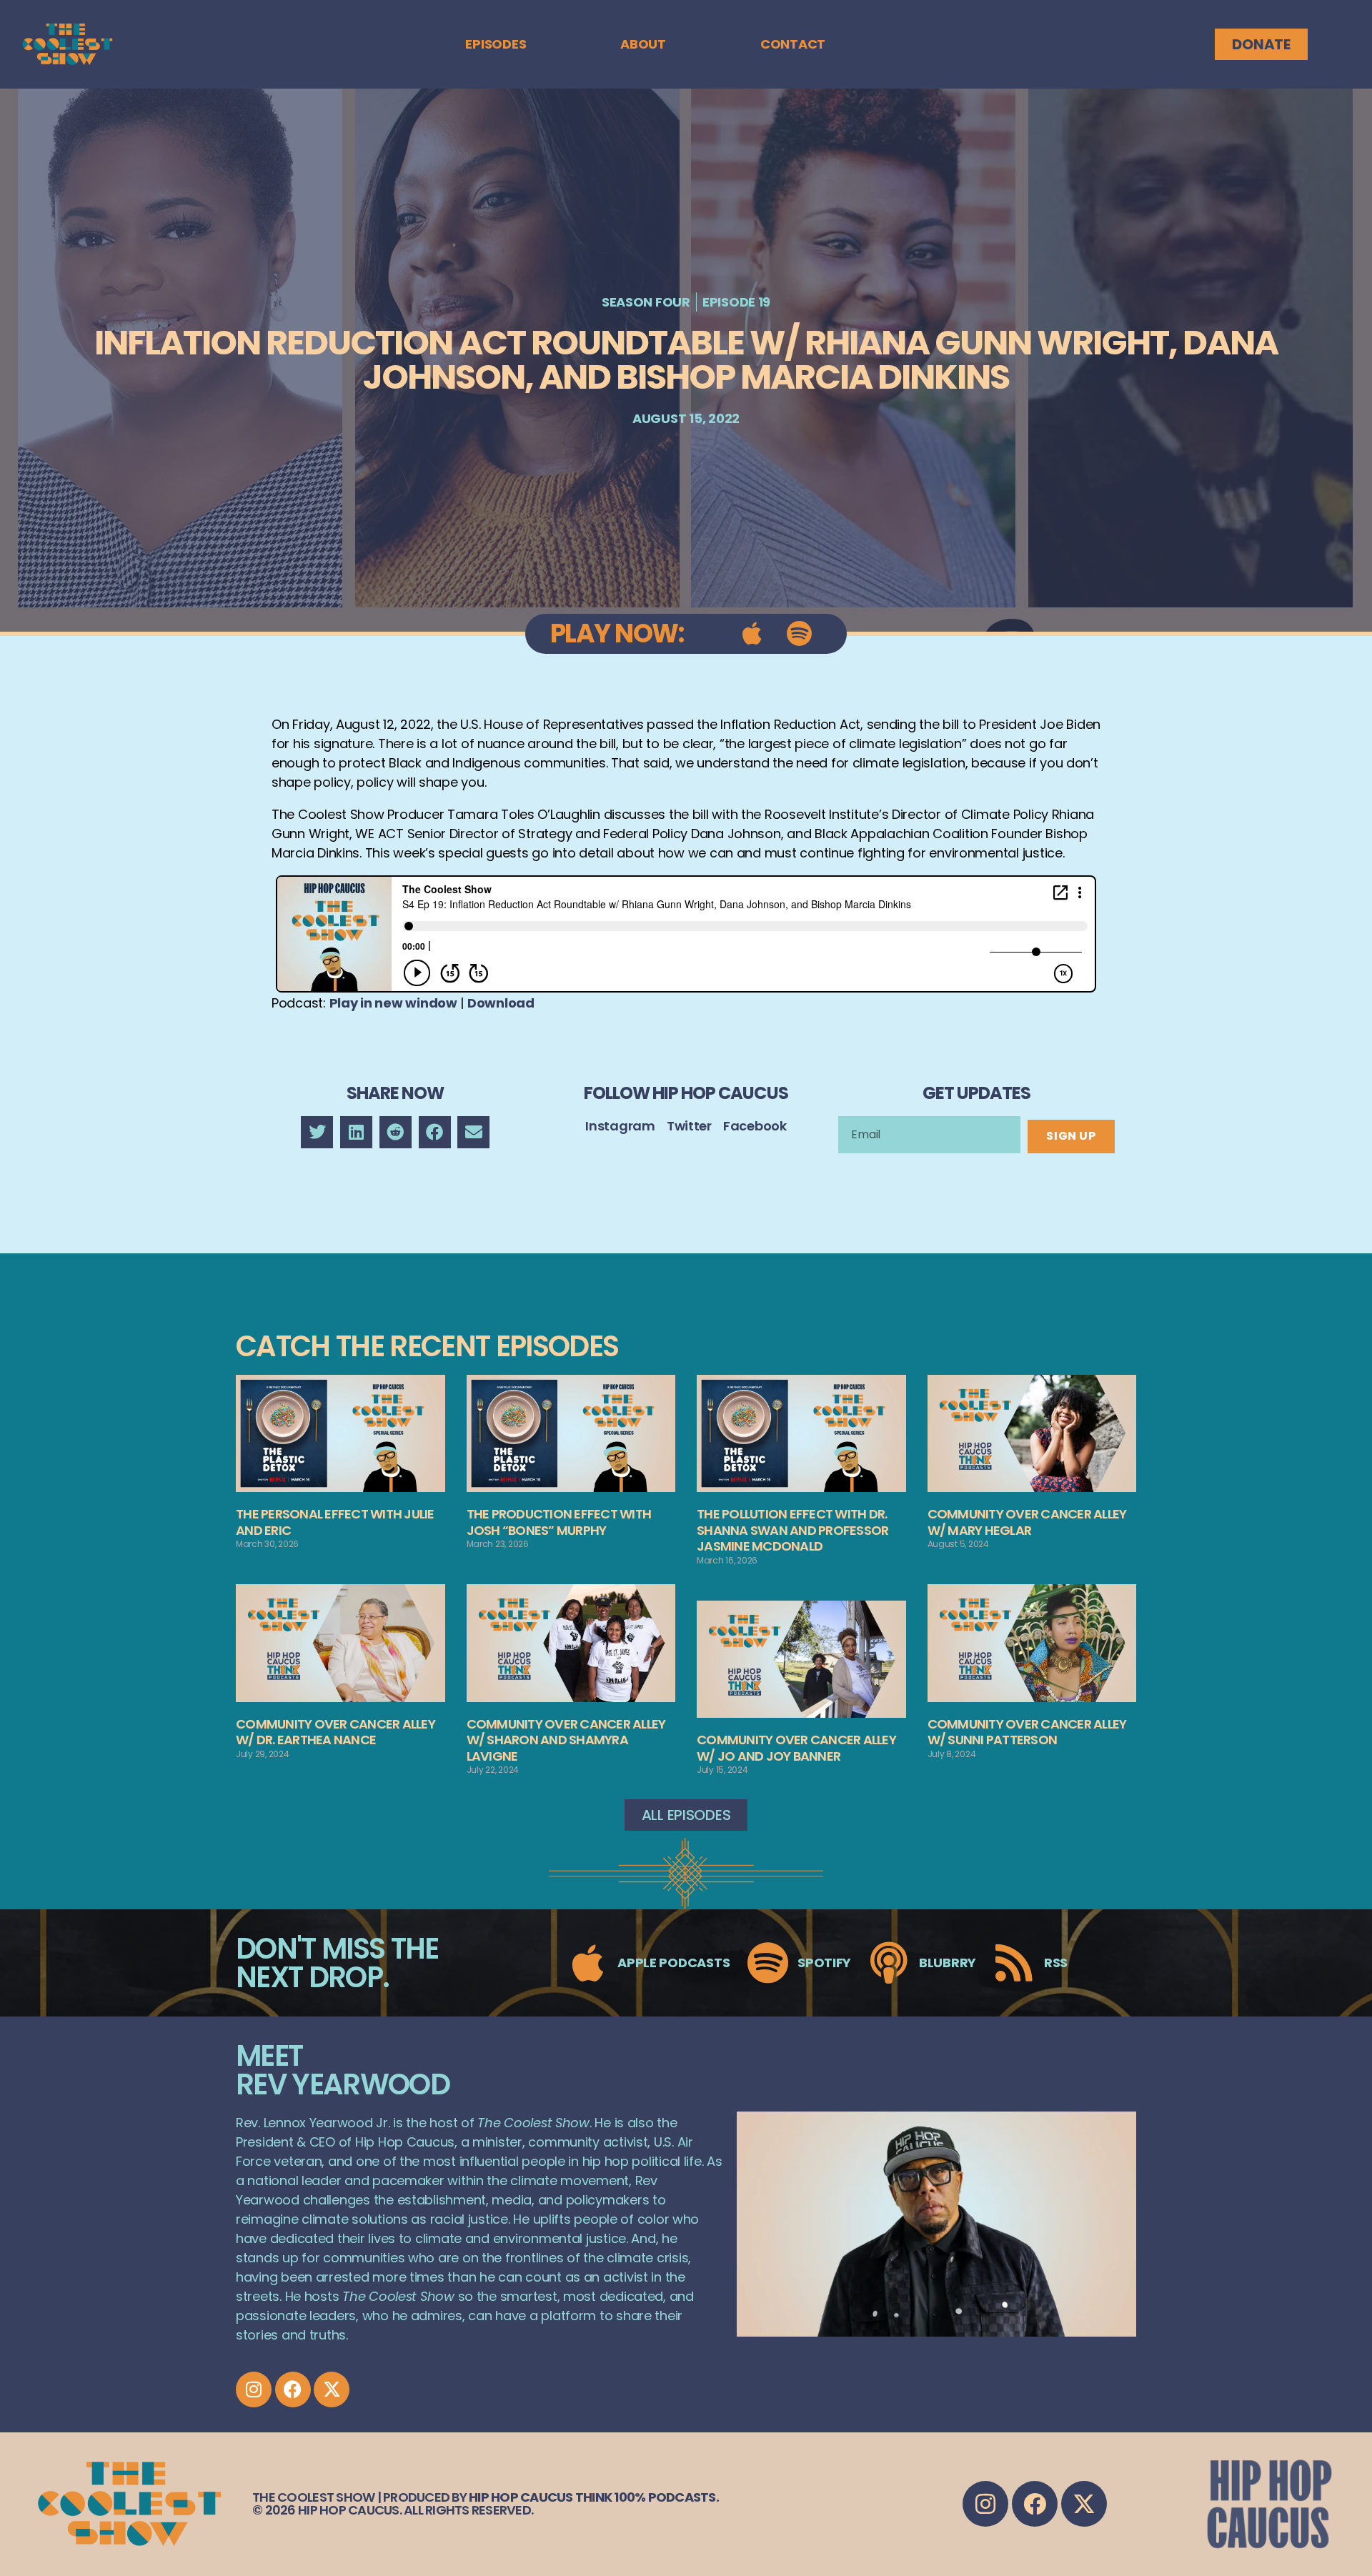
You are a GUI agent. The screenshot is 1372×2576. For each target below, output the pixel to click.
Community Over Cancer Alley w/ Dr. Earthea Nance (335, 1732)
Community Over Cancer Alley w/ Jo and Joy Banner (796, 1748)
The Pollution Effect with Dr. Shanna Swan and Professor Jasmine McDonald (792, 1530)
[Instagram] (254, 2389)
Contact (793, 44)
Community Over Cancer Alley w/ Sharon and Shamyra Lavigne (566, 1740)
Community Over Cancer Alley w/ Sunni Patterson (1027, 1732)
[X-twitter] (332, 2389)
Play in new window (393, 1003)
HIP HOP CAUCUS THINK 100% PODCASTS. (594, 2497)
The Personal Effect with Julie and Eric (335, 1522)
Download (501, 1003)
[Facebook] (293, 2389)
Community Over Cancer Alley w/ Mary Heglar (1027, 1522)
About (643, 44)
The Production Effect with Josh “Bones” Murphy (559, 1522)
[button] (317, 1132)
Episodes (496, 44)
